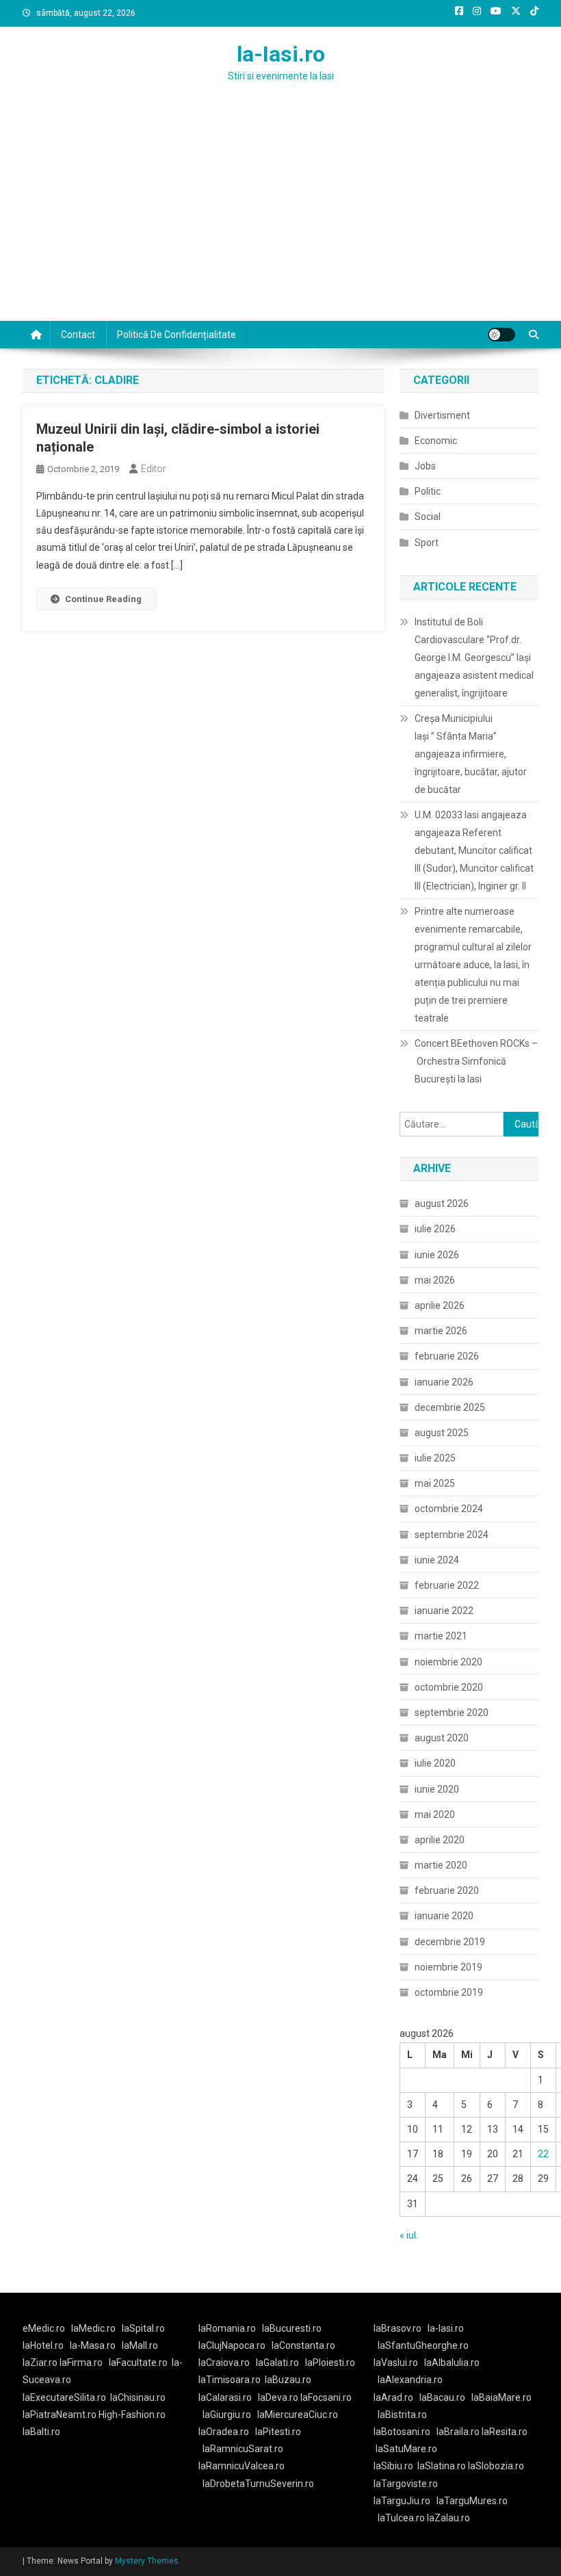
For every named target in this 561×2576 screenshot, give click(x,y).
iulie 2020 (435, 1763)
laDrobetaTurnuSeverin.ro (258, 2484)
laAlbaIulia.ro (452, 2363)
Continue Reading (103, 599)
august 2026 (442, 1204)
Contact (78, 335)
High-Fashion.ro (132, 2415)
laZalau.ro (448, 2518)
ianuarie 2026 (444, 1382)
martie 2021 (441, 1636)
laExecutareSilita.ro (64, 2397)
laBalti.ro (41, 2432)
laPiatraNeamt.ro (60, 2415)
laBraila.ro (458, 2432)
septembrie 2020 (452, 1713)
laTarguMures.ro (472, 2501)
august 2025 (442, 1433)
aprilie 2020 (440, 1840)
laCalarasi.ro (225, 2397)
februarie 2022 (447, 1585)
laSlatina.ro (442, 2466)
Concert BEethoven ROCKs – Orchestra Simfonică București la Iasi (476, 1061)
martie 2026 (441, 1331)
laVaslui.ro (399, 2363)
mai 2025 (435, 1483)
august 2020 (442, 1738)
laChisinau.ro (138, 2397)
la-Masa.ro (93, 2345)
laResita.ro (505, 2432)
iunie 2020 (437, 1789)
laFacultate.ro (138, 2363)
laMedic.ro (94, 2328)
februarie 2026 (447, 1356)
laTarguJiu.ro (405, 2501)
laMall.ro (140, 2345)
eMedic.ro (44, 2328)
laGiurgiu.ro (230, 2415)
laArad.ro (393, 2397)
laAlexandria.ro (410, 2380)
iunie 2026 (437, 1255)
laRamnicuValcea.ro (242, 2466)
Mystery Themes (147, 2561)
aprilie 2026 (440, 1305)
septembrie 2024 (452, 1535)
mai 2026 (435, 1280)
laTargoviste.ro (406, 2484)
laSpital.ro (143, 2328)
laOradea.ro (224, 2432)
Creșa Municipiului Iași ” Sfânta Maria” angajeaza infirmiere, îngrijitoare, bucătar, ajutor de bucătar (471, 754)
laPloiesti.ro (330, 2363)
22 (543, 2154)
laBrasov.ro (397, 2328)
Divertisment (442, 415)
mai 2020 (435, 1814)
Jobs (425, 466)
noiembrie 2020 (448, 1662)
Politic (428, 491)
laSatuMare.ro (406, 2449)
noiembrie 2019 (448, 1967)
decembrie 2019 (450, 1942)
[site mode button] (501, 335)
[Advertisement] (280, 218)
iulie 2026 (435, 1229)
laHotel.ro (43, 2345)
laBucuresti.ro (292, 2328)
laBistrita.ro (402, 2415)
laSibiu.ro (393, 2466)
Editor (154, 469)
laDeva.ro (278, 2397)
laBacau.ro (442, 2397)
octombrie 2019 (449, 1992)
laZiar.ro (41, 2363)
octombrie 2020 (449, 1687)
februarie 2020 (447, 1890)
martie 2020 (441, 1865)
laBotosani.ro (402, 2432)
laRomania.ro (227, 2328)
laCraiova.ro (224, 2363)
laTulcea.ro (402, 2518)
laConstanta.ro (303, 2345)
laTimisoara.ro (230, 2380)
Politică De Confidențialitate (177, 335)
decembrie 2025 (450, 1407)
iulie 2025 (435, 1458)
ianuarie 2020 (444, 1916)
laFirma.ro (81, 2363)
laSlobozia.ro (496, 2466)
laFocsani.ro (325, 2397)
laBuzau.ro (288, 2380)
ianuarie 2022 (444, 1611)
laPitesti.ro (278, 2432)
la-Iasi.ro (281, 54)
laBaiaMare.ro (501, 2397)
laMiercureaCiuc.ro (298, 2415)
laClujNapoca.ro (232, 2345)
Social (428, 517)
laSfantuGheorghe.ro (423, 2345)
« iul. (409, 2235)
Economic (436, 441)
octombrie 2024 (449, 1509)
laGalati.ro (277, 2363)
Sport (427, 543)
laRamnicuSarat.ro (243, 2449)
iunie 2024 (437, 1560)
